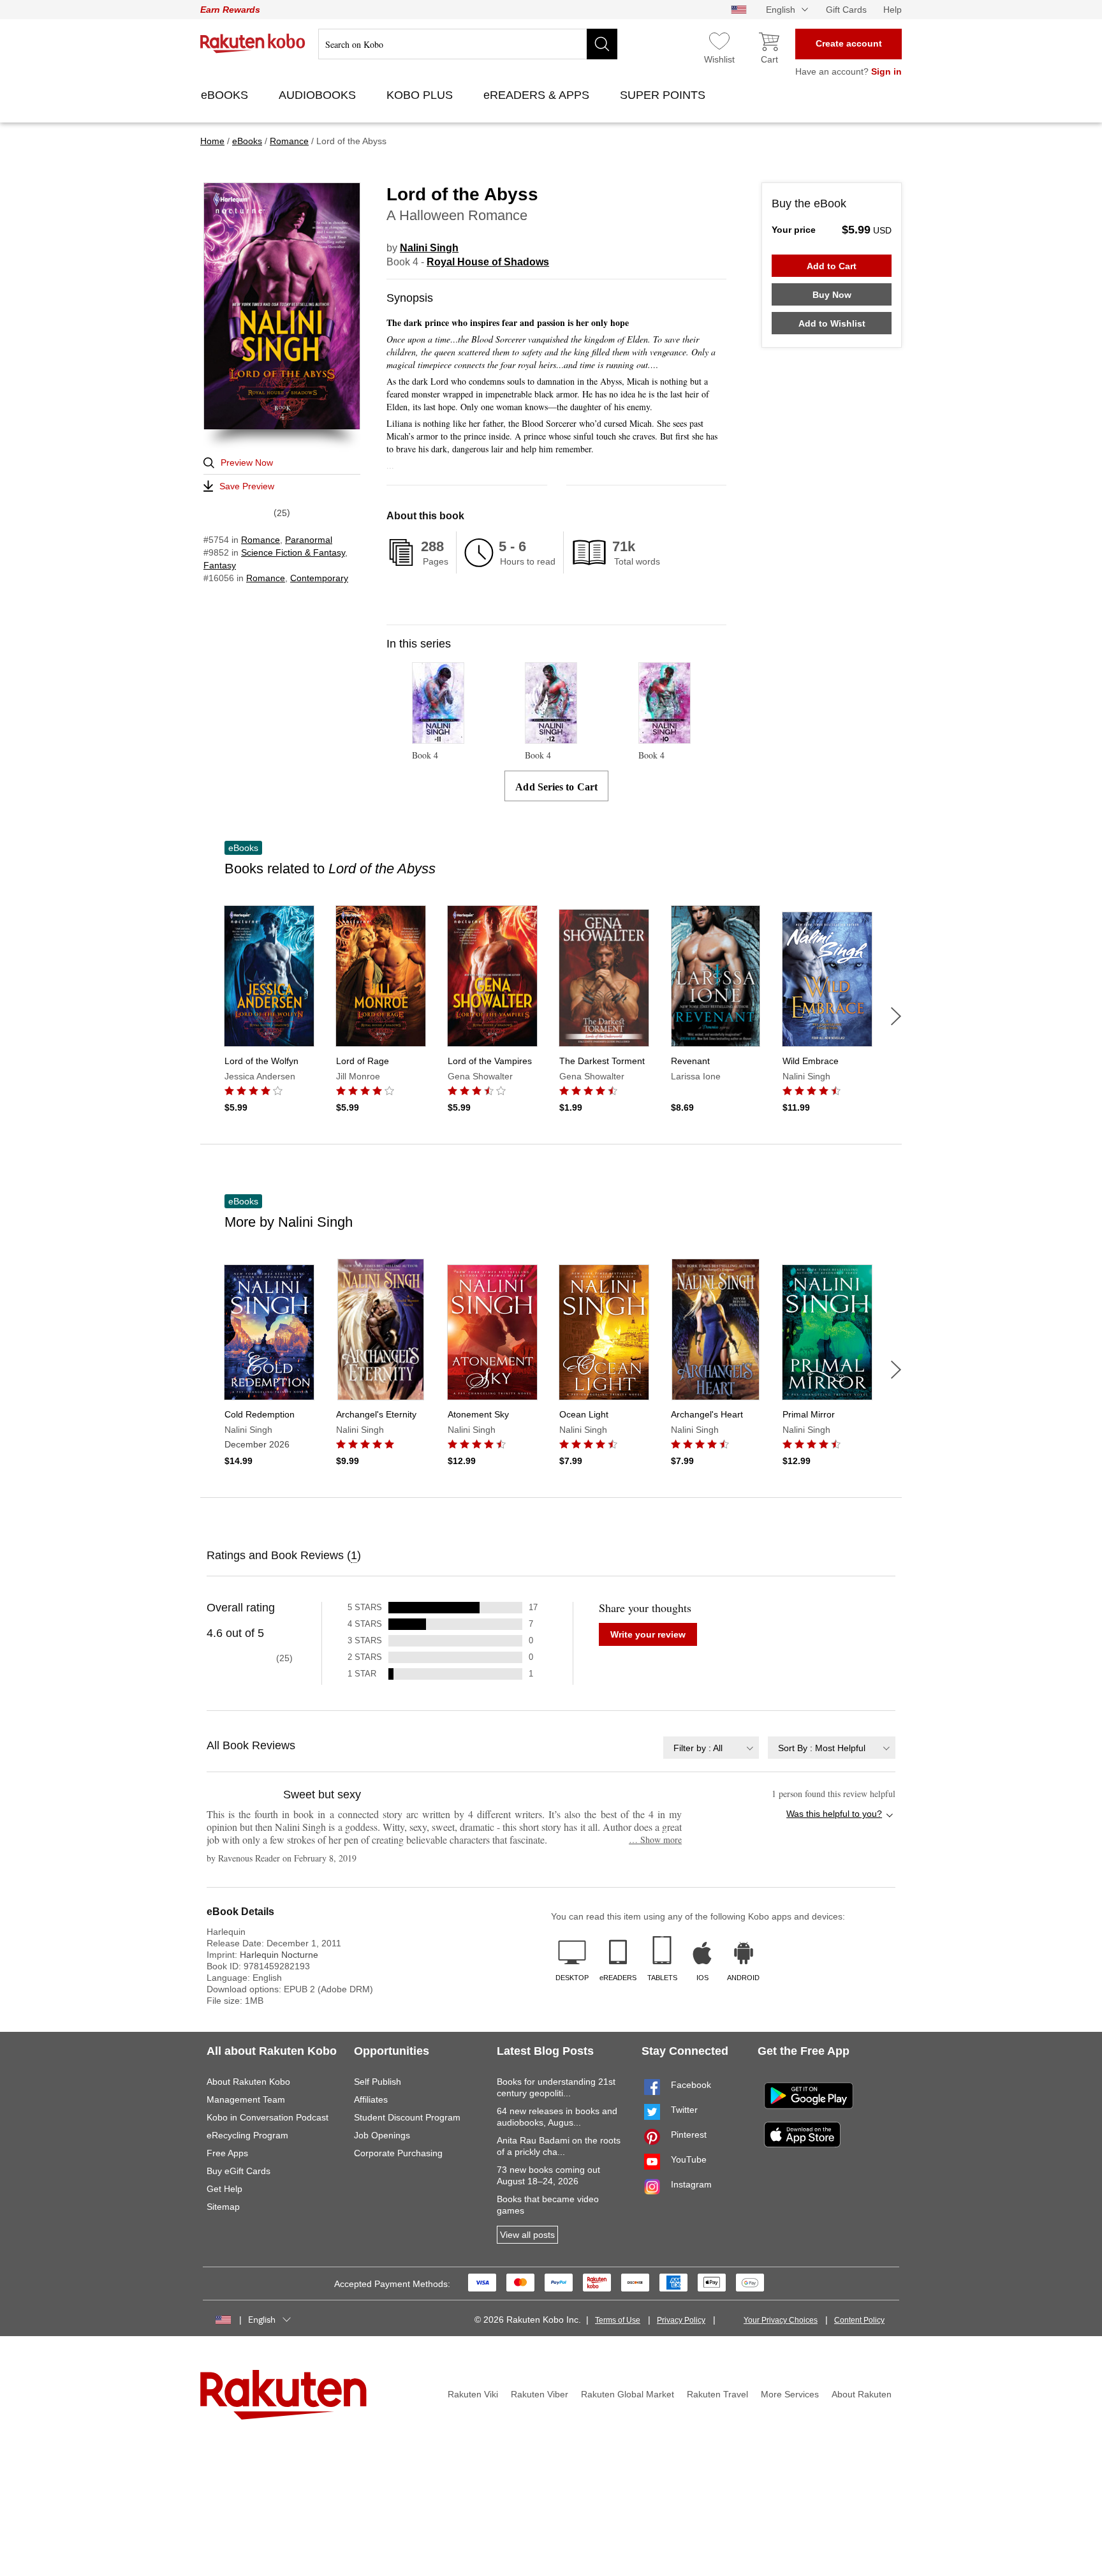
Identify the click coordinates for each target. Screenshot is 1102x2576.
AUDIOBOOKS (319, 95)
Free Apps (227, 2153)
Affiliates (371, 2099)
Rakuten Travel (717, 2394)
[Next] (896, 1016)
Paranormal (309, 540)
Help (893, 10)
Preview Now (247, 463)
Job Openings (382, 2135)
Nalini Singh (429, 248)
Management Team (246, 2099)
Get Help (224, 2189)
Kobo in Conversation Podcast (268, 2117)
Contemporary (319, 578)
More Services (790, 2394)
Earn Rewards (230, 10)
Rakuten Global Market (628, 2394)
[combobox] (711, 1748)
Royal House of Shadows (488, 262)
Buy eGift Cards (239, 2171)
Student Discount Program (407, 2117)
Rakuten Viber (540, 2394)
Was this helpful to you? (834, 1814)
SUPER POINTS (664, 95)
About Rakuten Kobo (248, 2082)
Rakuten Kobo (253, 43)
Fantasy (220, 565)
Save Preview (247, 486)
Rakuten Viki (473, 2394)
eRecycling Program (247, 2135)
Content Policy (859, 2320)
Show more (655, 1839)
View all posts (527, 2235)
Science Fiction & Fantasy (293, 552)
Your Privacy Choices (781, 2320)
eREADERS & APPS (538, 95)
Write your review (648, 1634)
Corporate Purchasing (398, 2153)
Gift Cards (846, 10)
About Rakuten (862, 2394)
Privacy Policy (681, 2320)
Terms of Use (618, 2320)
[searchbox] (468, 44)
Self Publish (378, 2082)
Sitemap (223, 2207)
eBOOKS (226, 95)
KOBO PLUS (421, 95)
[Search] (602, 44)
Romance (261, 540)
